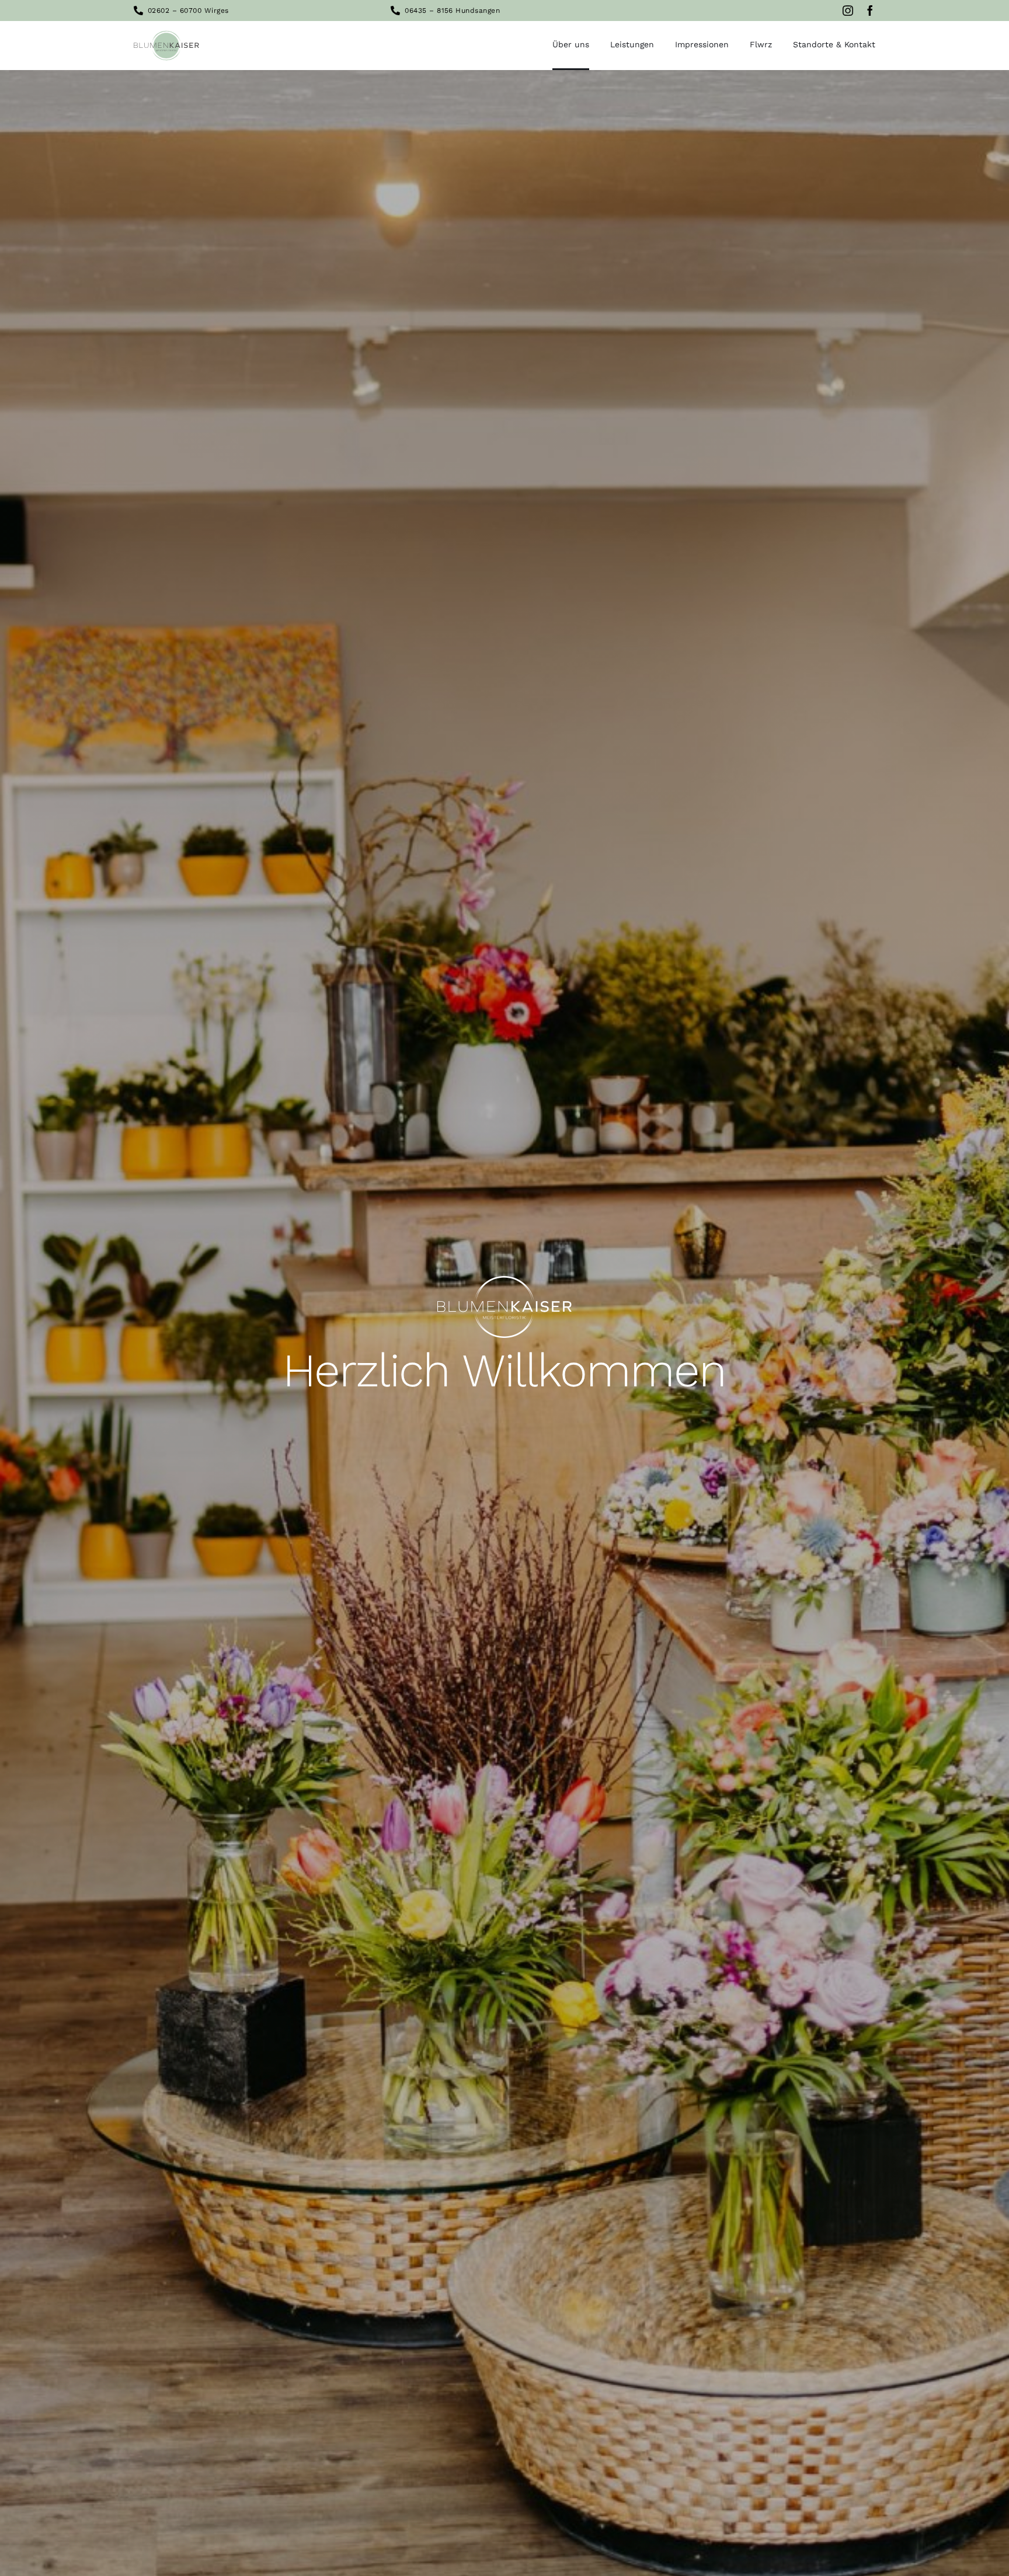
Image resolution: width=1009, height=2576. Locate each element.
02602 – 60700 (175, 11)
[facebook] (870, 11)
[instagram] (848, 11)
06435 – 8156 (429, 11)
